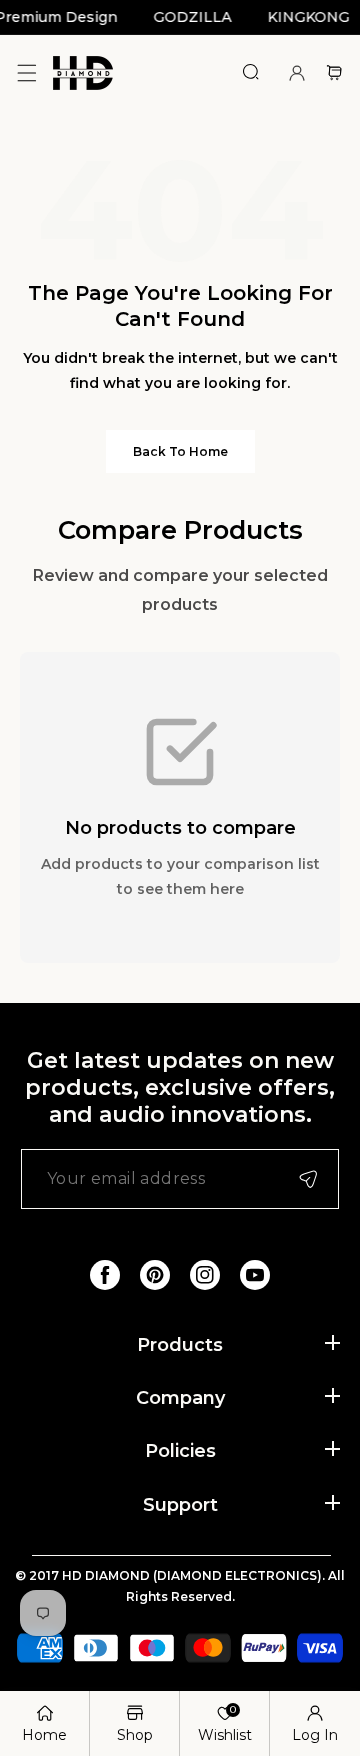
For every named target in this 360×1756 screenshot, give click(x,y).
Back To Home (180, 451)
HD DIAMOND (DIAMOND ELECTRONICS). (195, 1575)
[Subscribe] (308, 1179)
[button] (26, 72)
